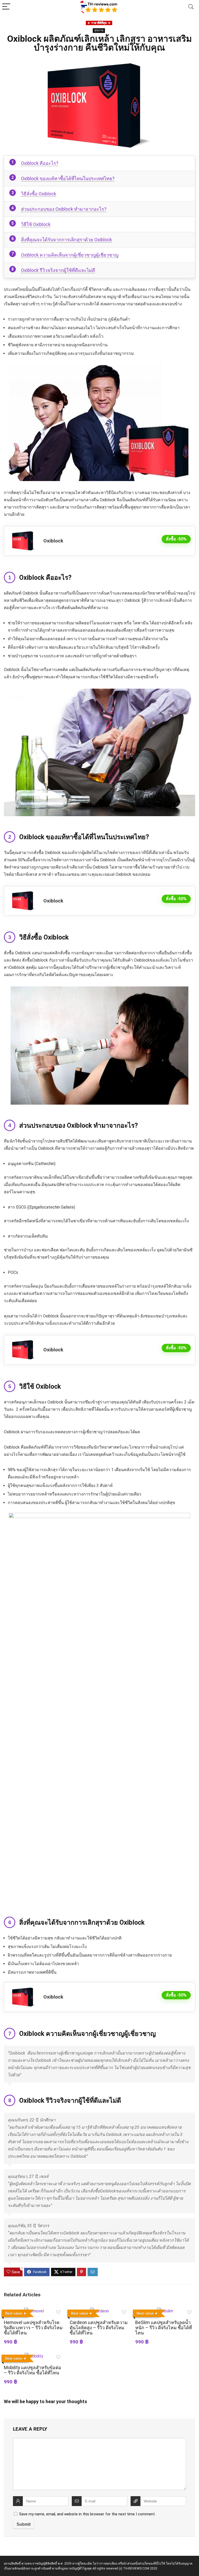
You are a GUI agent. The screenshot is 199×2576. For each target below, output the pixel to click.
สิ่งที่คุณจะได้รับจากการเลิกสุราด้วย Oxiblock (66, 240)
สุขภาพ (99, 30)
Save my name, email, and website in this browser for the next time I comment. (87, 2514)
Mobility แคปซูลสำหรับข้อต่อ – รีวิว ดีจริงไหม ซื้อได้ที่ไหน (33, 2370)
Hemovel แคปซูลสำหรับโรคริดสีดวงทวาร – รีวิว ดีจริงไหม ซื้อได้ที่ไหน (33, 2328)
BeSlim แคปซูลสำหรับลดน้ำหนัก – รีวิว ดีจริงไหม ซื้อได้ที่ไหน (164, 2328)
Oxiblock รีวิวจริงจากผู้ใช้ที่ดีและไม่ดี (58, 270)
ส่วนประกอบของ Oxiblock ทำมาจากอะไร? (64, 209)
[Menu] (6, 7)
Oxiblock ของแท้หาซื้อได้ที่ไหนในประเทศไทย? (68, 178)
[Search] (191, 7)
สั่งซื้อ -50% (176, 539)
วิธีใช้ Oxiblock (36, 224)
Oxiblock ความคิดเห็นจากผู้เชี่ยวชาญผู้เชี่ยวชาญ (70, 255)
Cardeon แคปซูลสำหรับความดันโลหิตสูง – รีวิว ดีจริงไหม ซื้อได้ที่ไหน (99, 2328)
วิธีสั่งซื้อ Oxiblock (39, 194)
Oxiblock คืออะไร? (40, 163)
